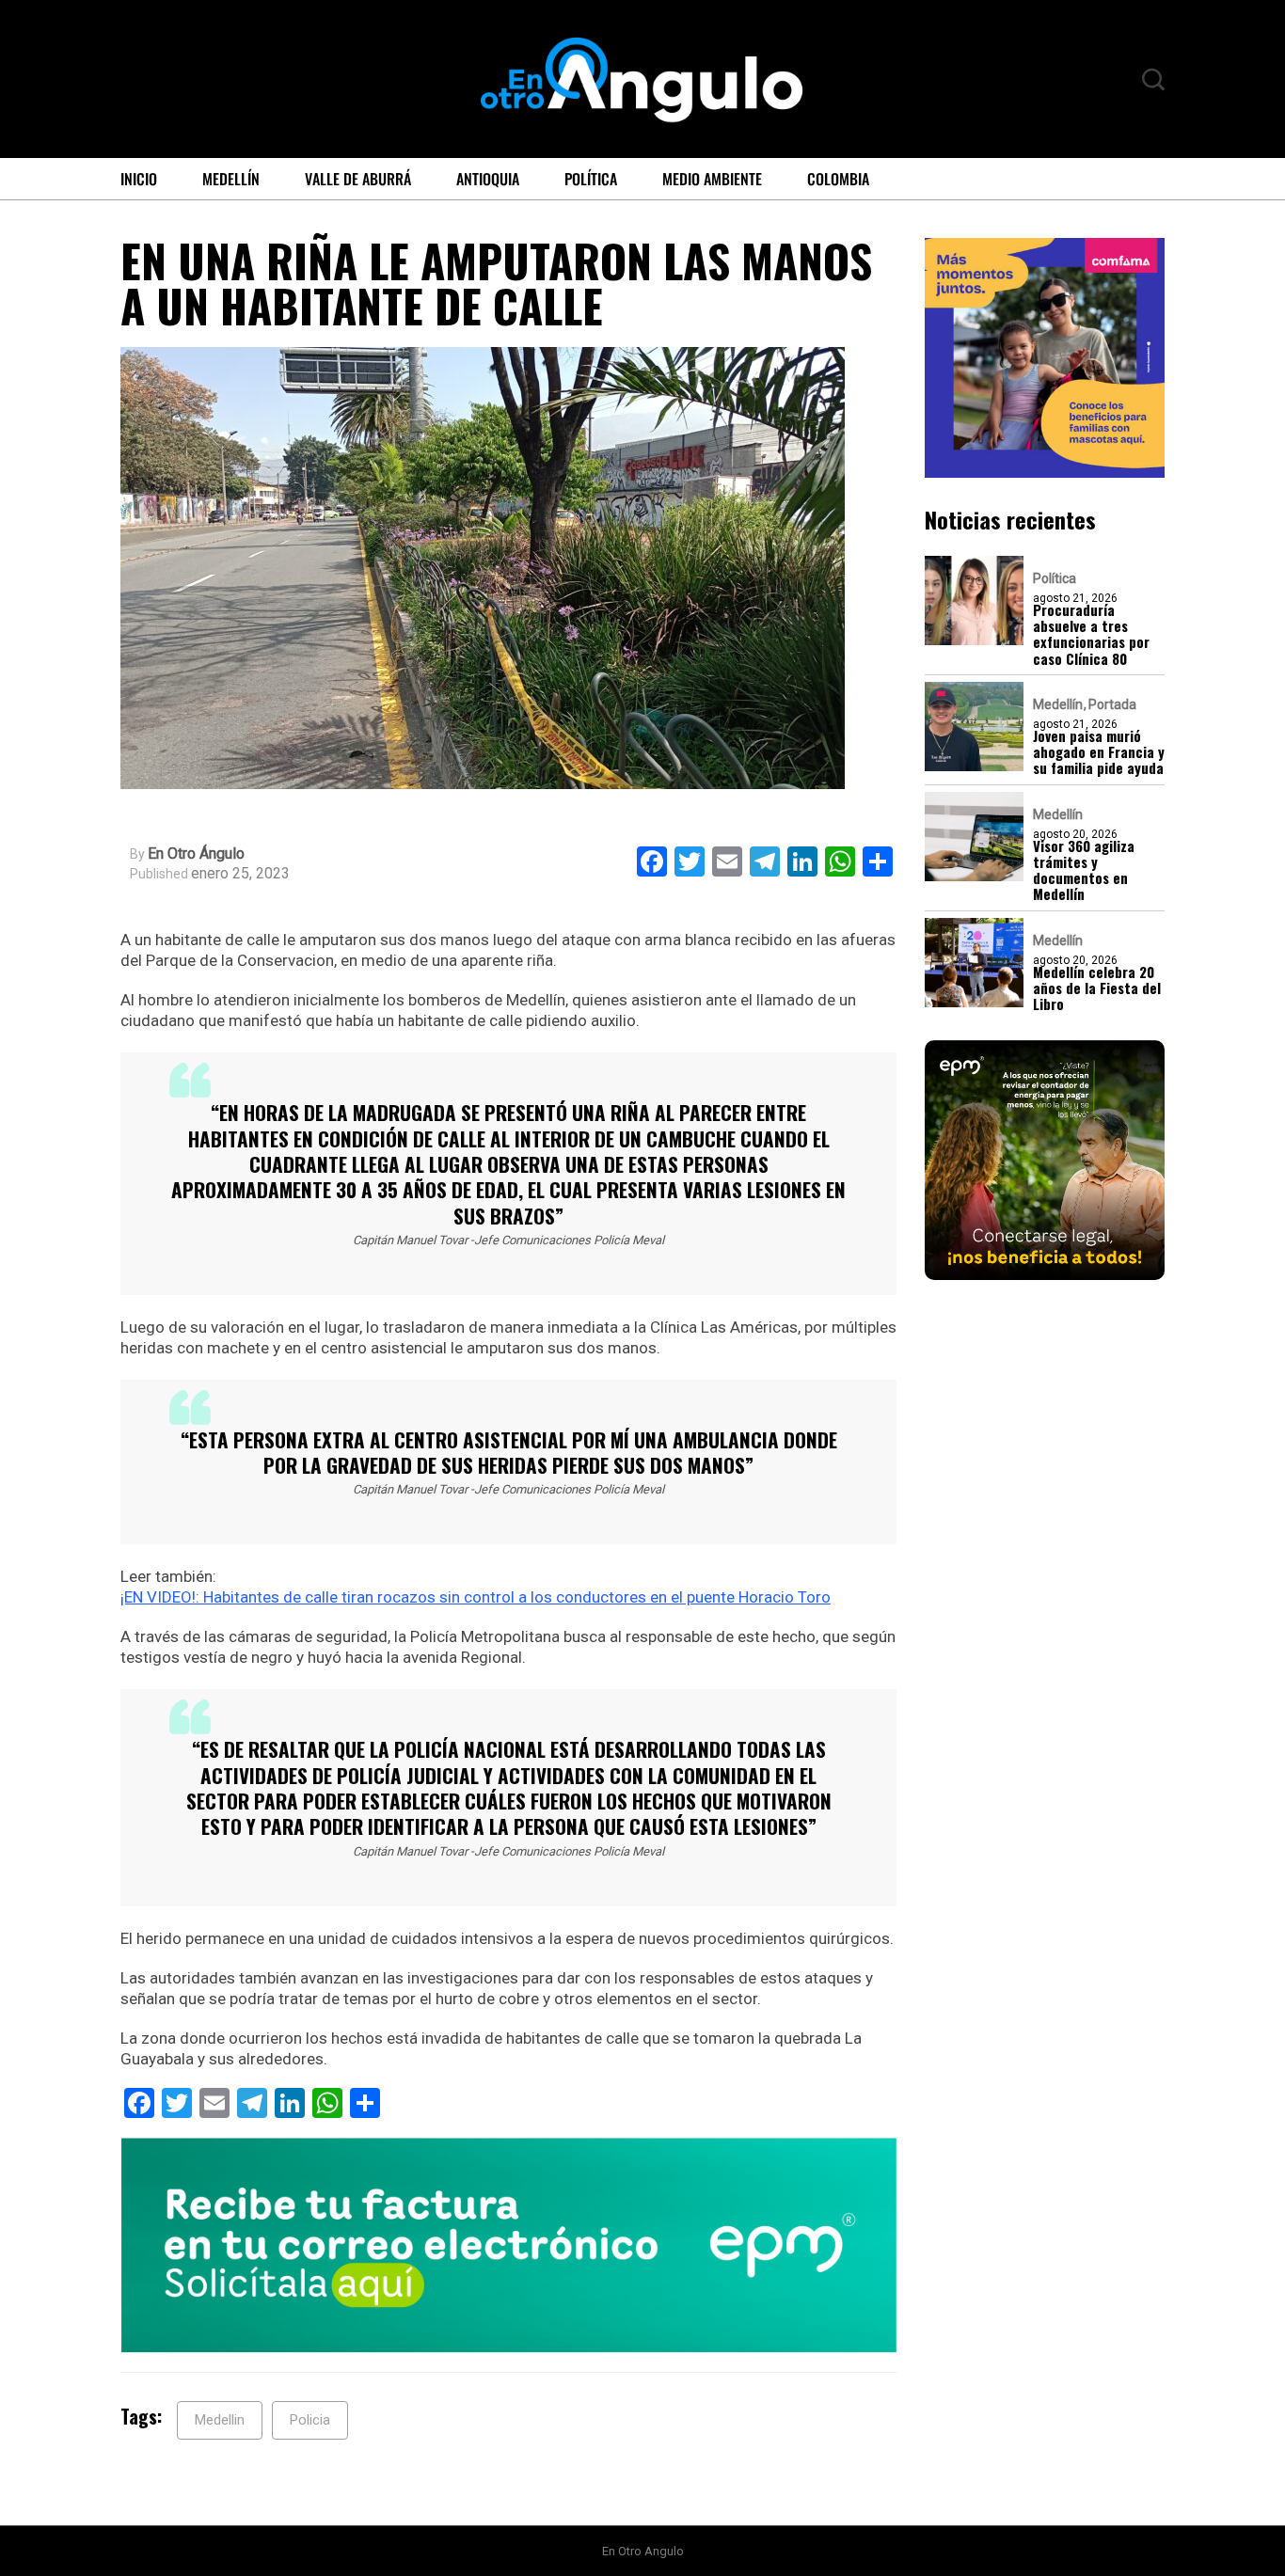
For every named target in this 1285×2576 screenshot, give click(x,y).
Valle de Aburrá (358, 179)
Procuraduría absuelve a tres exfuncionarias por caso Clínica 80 (1091, 633)
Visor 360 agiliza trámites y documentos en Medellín (1084, 869)
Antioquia (488, 179)
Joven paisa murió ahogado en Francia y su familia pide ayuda (1099, 751)
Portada (1112, 703)
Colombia (838, 179)
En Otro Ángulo (196, 854)
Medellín (231, 179)
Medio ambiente (712, 179)
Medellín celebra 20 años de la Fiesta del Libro (1097, 988)
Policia (310, 2420)
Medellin (220, 2420)
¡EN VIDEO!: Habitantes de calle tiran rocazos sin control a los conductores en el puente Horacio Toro (476, 1597)
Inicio (139, 179)
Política (591, 179)
